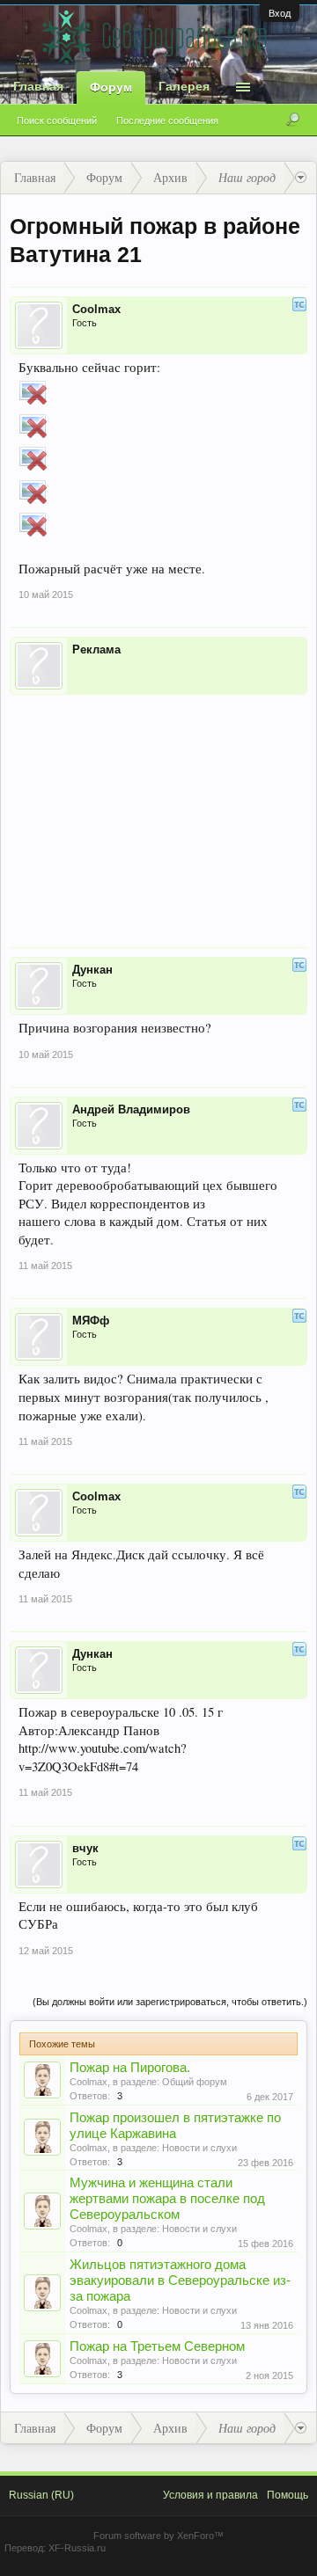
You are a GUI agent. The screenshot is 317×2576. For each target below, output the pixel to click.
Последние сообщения (167, 120)
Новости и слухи (199, 2148)
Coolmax (88, 2082)
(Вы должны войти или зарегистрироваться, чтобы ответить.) (170, 2002)
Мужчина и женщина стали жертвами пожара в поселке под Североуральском (167, 2199)
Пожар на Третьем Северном (157, 2346)
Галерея (184, 86)
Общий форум (195, 2082)
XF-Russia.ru (77, 2548)
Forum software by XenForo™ (158, 2536)
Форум (111, 87)
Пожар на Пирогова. (130, 2068)
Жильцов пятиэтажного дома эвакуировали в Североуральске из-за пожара (180, 2280)
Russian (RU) (41, 2495)
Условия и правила (210, 2495)
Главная (38, 86)
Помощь (288, 2495)
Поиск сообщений (57, 120)
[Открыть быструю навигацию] (301, 178)
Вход (280, 13)
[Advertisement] (158, 809)
